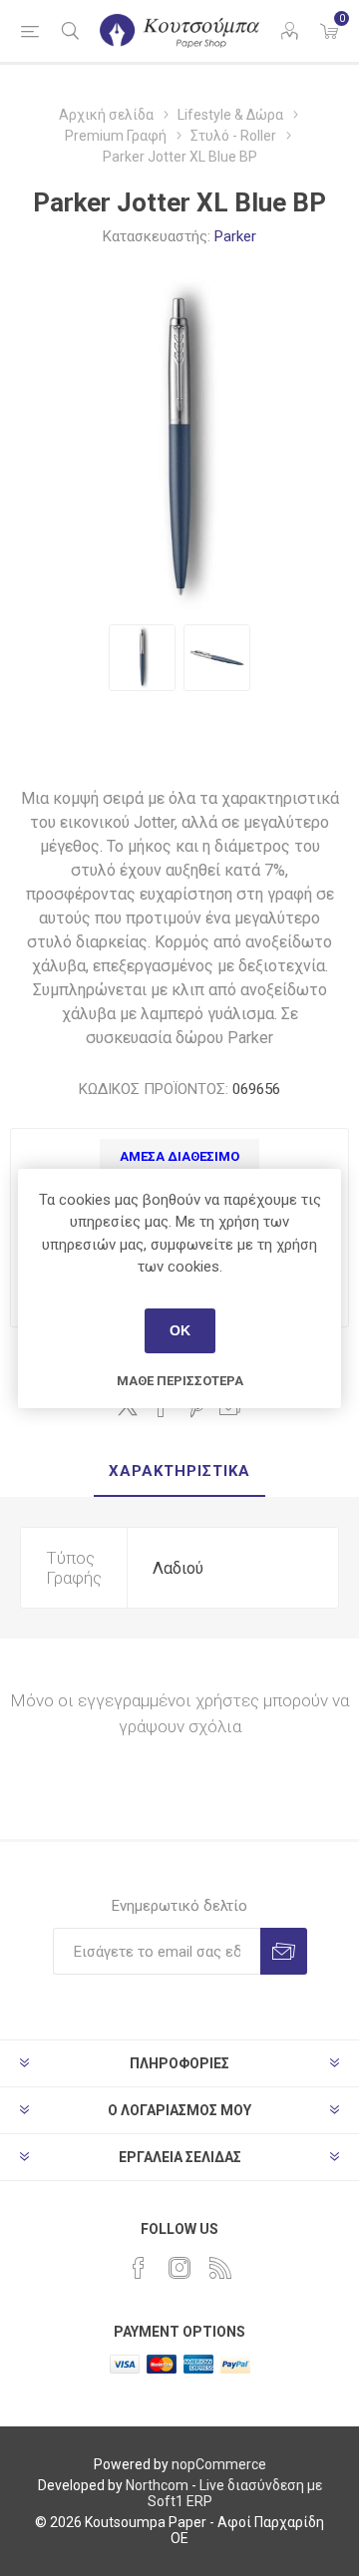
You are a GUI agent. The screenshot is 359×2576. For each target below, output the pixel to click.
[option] (142, 658)
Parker (235, 236)
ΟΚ (180, 1330)
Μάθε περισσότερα (180, 1381)
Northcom (157, 2485)
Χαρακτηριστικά (179, 1471)
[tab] (179, 1472)
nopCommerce (219, 2464)
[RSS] (220, 2268)
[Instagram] (179, 2268)
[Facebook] (139, 2268)
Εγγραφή (284, 1951)
